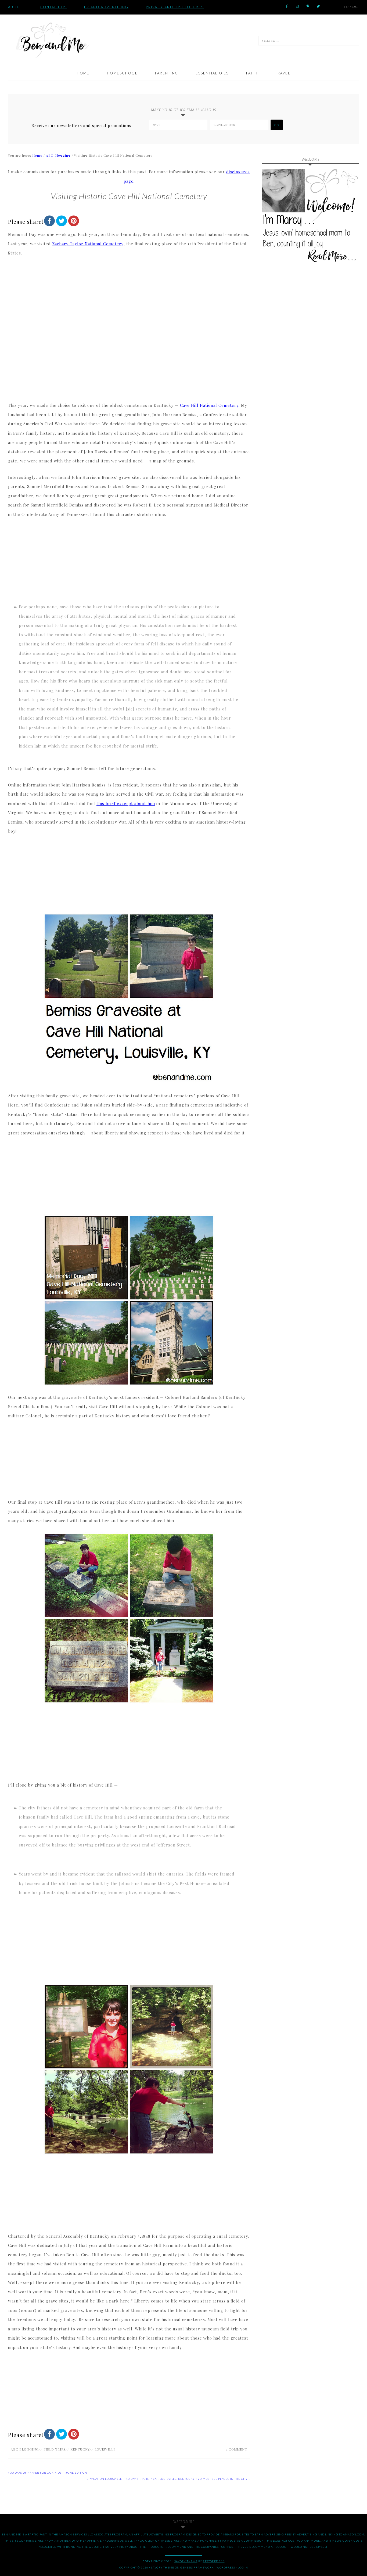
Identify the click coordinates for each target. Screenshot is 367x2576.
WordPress (226, 2567)
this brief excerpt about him (126, 803)
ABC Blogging (25, 2449)
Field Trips (55, 2449)
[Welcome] (311, 217)
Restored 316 (214, 2561)
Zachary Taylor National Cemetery (88, 244)
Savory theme (186, 2561)
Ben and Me (52, 40)
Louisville (105, 2449)
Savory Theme (163, 2567)
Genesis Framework (197, 2567)
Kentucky (80, 2449)
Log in (243, 2567)
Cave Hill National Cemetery (209, 405)
